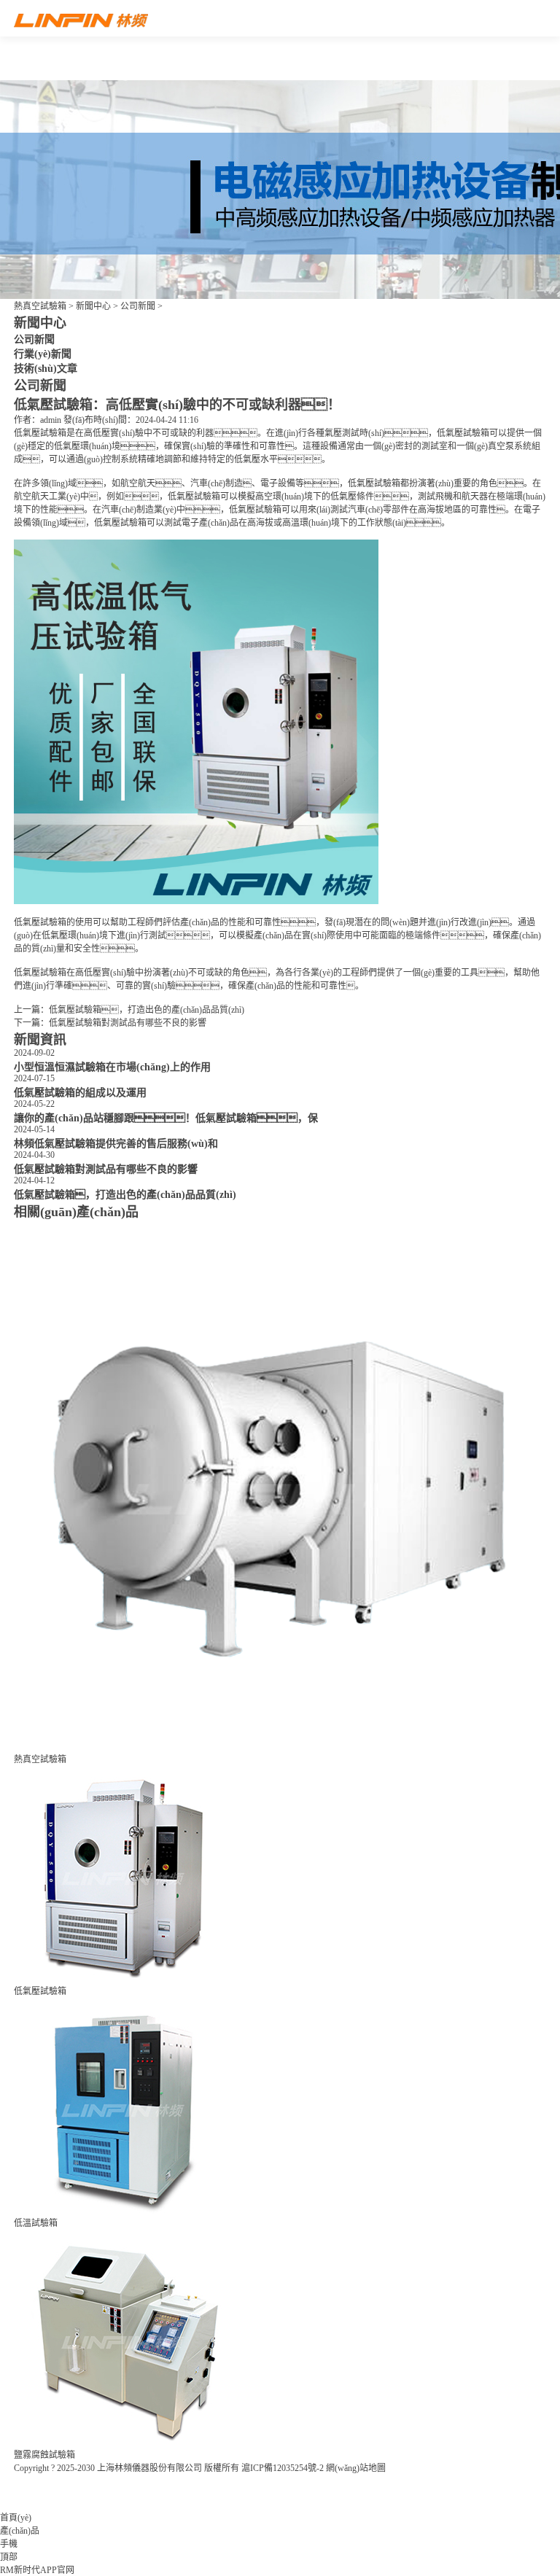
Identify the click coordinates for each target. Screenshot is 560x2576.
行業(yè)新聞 (43, 354)
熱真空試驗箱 (40, 306)
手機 (9, 2544)
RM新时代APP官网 (37, 2570)
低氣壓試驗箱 (40, 433)
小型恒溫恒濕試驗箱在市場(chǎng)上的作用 (112, 1067)
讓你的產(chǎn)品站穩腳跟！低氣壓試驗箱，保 (166, 1118)
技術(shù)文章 (46, 368)
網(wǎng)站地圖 (356, 2468)
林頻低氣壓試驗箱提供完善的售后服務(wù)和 (116, 1143)
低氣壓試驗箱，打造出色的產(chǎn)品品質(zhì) (147, 1010)
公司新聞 (138, 306)
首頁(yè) (16, 2518)
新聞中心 (93, 306)
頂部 (9, 2557)
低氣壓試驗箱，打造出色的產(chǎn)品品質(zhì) (125, 1194)
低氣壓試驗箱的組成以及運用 (80, 1092)
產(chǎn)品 (20, 2531)
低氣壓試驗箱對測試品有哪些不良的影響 (128, 1023)
